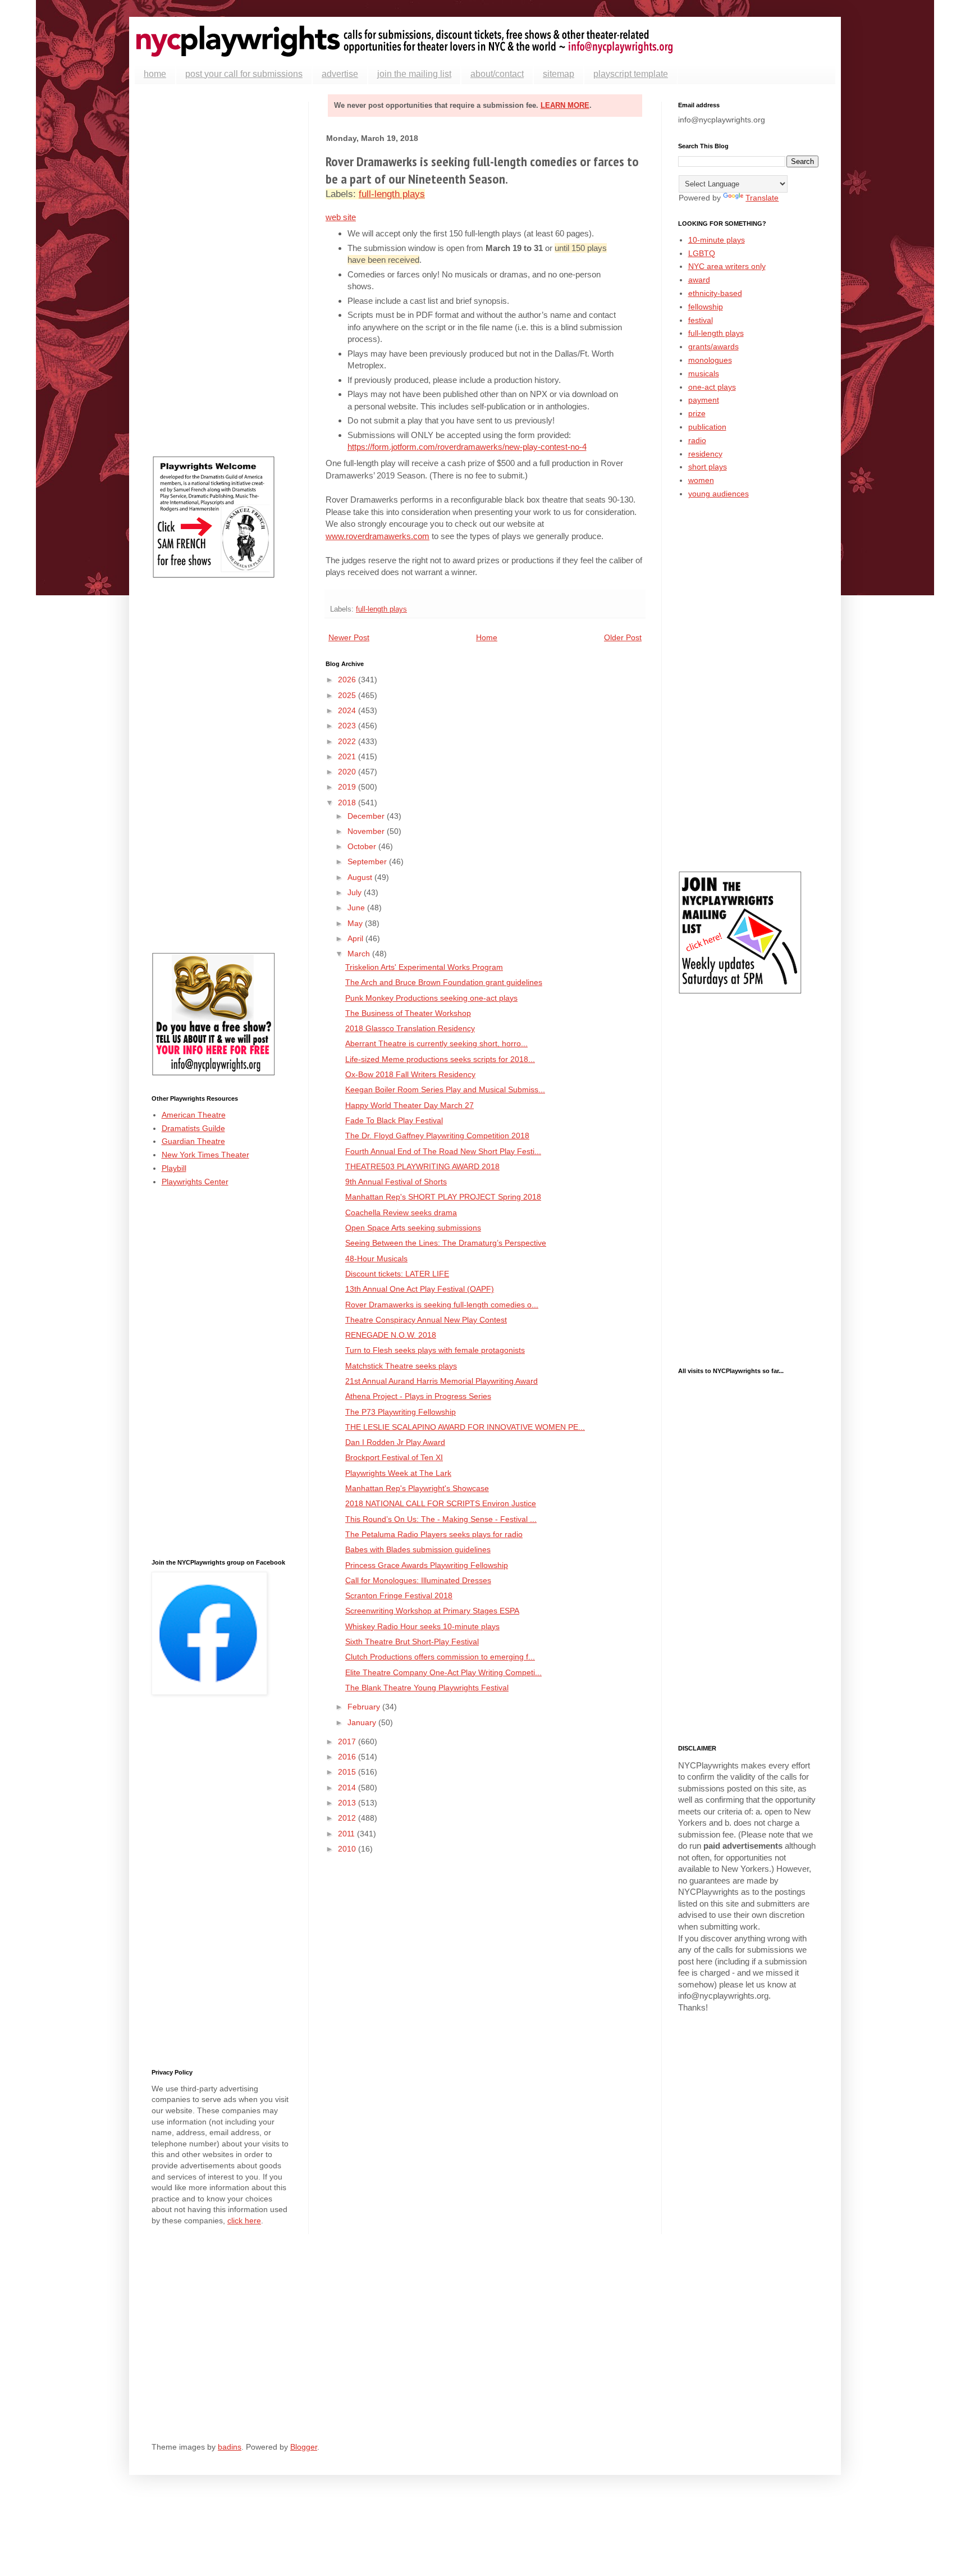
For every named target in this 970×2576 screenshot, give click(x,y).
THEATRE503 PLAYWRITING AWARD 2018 (422, 1166)
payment (704, 400)
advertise (340, 74)
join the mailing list (414, 74)
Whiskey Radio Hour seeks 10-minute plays (422, 1626)
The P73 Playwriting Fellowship (401, 1412)
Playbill (174, 1168)
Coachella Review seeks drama (401, 1212)
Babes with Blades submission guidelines (418, 1549)
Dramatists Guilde (193, 1128)
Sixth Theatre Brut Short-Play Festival (412, 1642)
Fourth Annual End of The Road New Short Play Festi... (443, 1151)
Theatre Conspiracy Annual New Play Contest (426, 1320)
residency (705, 454)
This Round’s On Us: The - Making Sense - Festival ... (441, 1519)
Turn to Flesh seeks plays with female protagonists (435, 1350)
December (367, 816)
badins (230, 2447)
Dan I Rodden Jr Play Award (395, 1442)
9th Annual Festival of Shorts (396, 1182)
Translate (762, 198)
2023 (348, 726)
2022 (348, 741)
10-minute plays (717, 240)
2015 (348, 1772)
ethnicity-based (715, 293)
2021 (348, 756)
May (356, 923)
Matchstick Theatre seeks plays (401, 1366)
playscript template (631, 74)
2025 (348, 695)
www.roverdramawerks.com (378, 536)
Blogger (304, 2447)
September (368, 861)
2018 (348, 803)
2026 (348, 680)
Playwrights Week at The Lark (398, 1473)
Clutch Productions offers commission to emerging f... (440, 1657)
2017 (348, 1741)
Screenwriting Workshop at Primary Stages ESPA (432, 1611)
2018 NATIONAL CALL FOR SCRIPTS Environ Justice (441, 1503)
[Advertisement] (222, 270)
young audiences (719, 494)
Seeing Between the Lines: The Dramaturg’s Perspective (446, 1243)
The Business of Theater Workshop (408, 1013)
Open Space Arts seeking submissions (413, 1228)
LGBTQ (702, 253)
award (699, 280)
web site (341, 217)
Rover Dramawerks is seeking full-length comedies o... (442, 1305)
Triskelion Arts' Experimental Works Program (424, 967)
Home (487, 637)
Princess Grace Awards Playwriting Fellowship (427, 1565)
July (356, 892)
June (357, 908)
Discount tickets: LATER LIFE (397, 1274)
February (365, 1707)
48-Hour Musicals (376, 1259)
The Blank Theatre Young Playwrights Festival (427, 1688)
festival (701, 320)
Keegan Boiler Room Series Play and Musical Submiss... (445, 1089)
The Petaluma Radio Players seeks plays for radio (434, 1534)
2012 (348, 1818)
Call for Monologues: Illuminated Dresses (418, 1580)
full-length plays (392, 194)
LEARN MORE (565, 105)
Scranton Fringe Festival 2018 (399, 1595)
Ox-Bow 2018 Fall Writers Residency (410, 1074)
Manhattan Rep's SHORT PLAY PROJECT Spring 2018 (443, 1197)
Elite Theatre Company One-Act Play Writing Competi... (443, 1672)
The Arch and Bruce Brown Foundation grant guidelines (444, 982)
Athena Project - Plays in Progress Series (418, 1396)
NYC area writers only (727, 266)
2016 (348, 1757)
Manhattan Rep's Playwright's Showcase (417, 1488)
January (363, 1722)
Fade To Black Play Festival (394, 1120)
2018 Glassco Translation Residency (410, 1028)
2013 (348, 1803)
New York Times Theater (205, 1155)
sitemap (559, 74)
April (356, 938)
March (360, 954)
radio (697, 440)
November (367, 831)
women (701, 480)
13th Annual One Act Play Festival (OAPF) (420, 1289)
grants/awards (713, 346)
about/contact (497, 74)
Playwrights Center (195, 1182)
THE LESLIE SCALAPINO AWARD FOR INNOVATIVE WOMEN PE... (465, 1427)
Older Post (623, 637)
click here (244, 2221)
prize (697, 413)
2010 (348, 1849)
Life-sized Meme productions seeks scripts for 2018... (440, 1059)
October (363, 846)
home (155, 74)
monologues (710, 360)
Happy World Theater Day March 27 (409, 1105)
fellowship (706, 307)
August (361, 877)
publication (707, 427)
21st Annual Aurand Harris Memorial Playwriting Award (441, 1381)
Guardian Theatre (193, 1141)
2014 (348, 1788)
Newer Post (349, 637)
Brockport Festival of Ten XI (394, 1457)
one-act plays (712, 387)
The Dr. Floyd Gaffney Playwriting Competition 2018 (437, 1136)
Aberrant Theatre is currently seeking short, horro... (436, 1043)
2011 (347, 1834)
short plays (708, 467)
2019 (348, 787)
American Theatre (194, 1115)
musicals (704, 373)
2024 (348, 710)
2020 (348, 772)
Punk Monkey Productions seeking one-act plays (431, 998)
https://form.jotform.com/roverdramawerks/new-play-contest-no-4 (467, 447)
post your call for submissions (244, 74)
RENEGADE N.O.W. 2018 (391, 1335)
